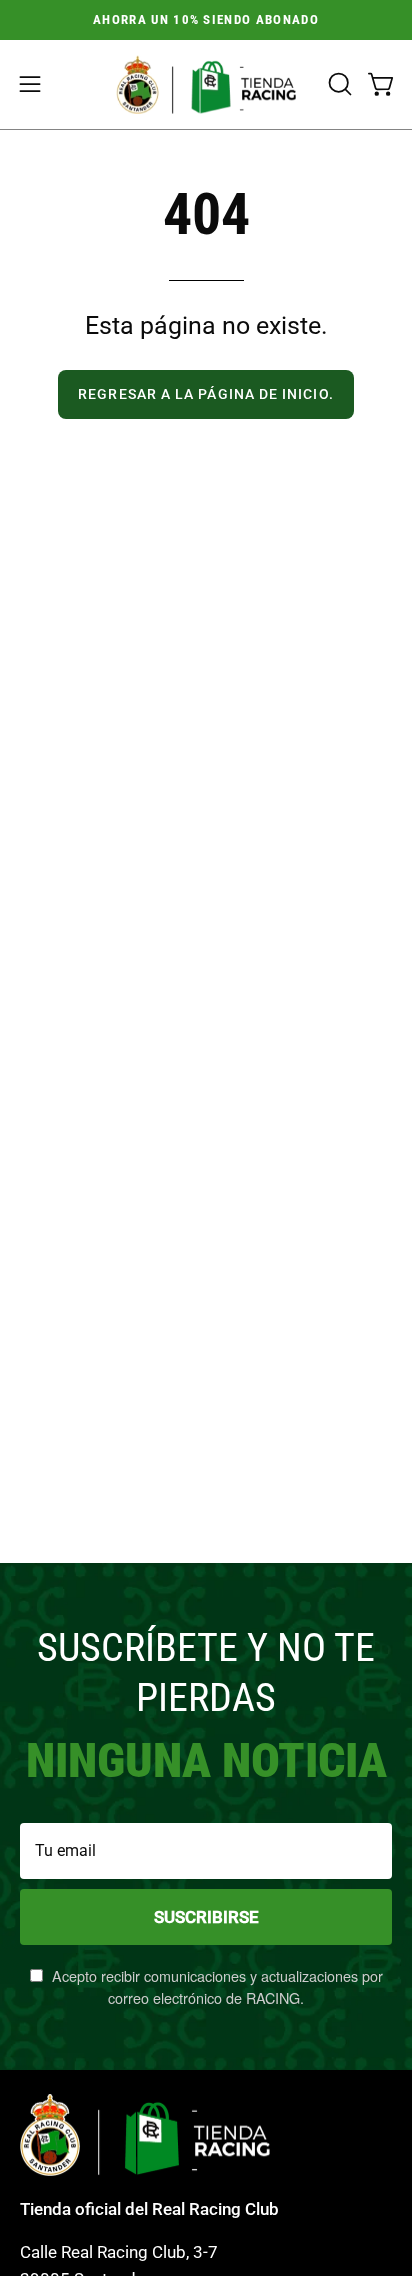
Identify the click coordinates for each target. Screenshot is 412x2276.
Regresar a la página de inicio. (205, 394)
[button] (338, 84)
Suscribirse (206, 1917)
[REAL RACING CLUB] (206, 84)
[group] (206, 20)
